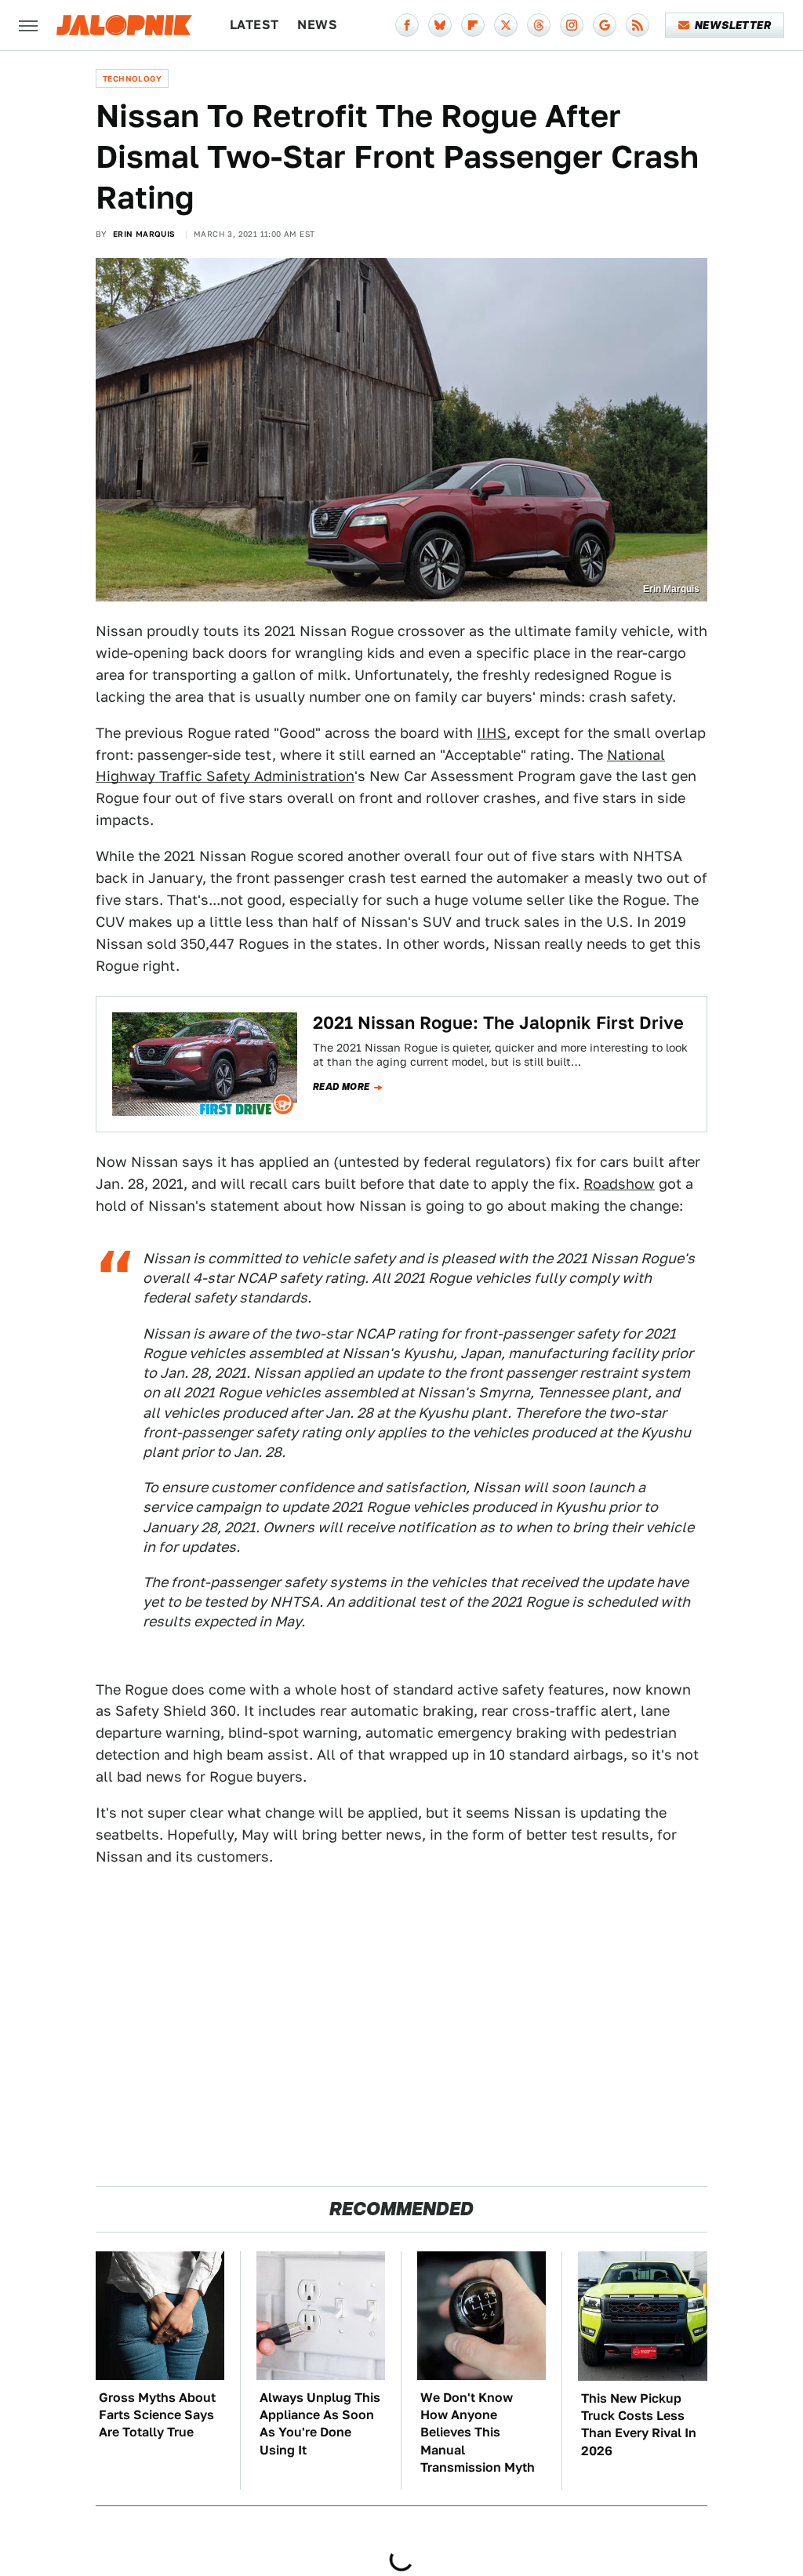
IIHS (492, 733)
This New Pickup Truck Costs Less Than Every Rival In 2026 (639, 2425)
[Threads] (539, 25)
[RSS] (638, 25)
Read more (342, 1087)
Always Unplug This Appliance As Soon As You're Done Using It (320, 2424)
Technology (132, 78)
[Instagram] (572, 25)
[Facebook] (407, 25)
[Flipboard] (473, 25)
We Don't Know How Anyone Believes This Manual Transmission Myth (478, 2433)
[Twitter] (506, 25)
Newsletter (733, 25)
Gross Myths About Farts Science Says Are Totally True (157, 2415)
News (317, 25)
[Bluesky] (440, 25)
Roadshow (619, 1184)
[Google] (605, 25)
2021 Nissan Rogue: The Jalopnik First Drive (498, 1023)
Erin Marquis (144, 234)
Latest (254, 25)
